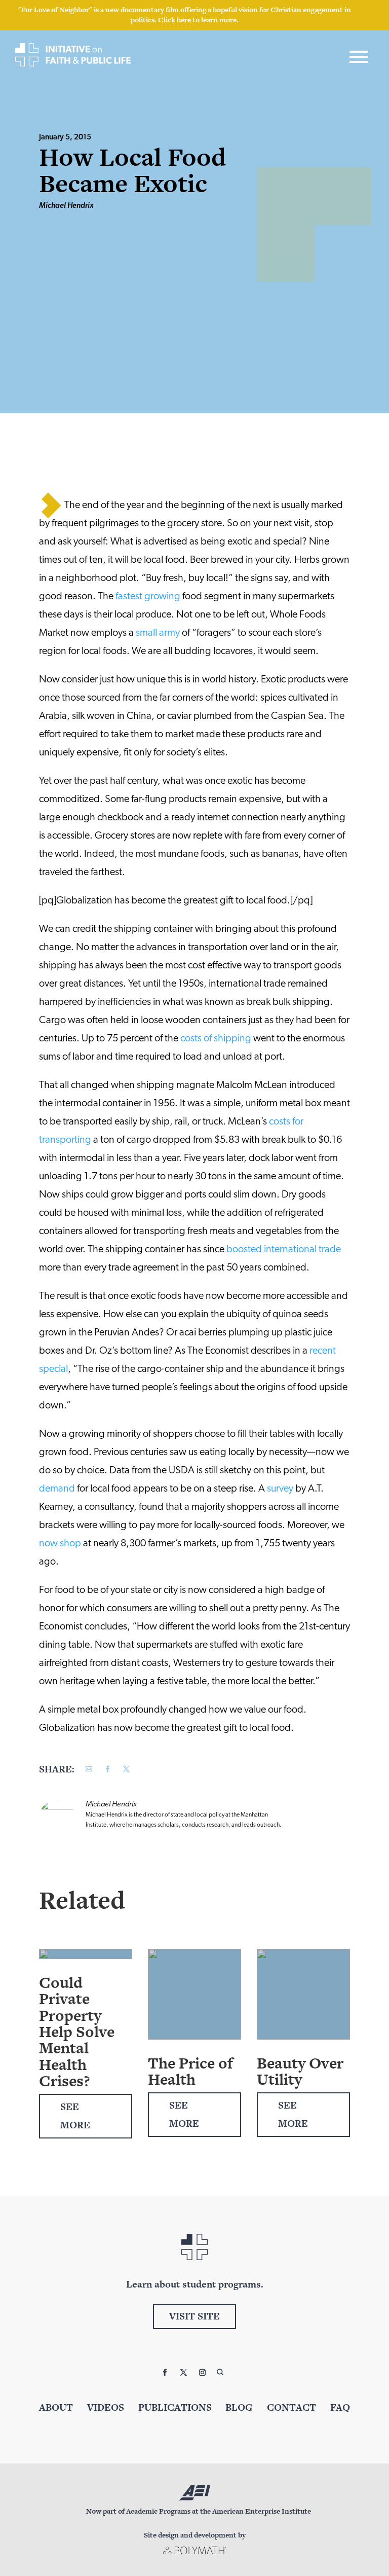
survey (280, 1489)
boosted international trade (284, 1250)
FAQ (340, 2407)
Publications (175, 2407)
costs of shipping (216, 1039)
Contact (291, 2407)
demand (57, 1489)
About (56, 2407)
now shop (60, 1544)
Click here (174, 20)
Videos (106, 2407)
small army (158, 633)
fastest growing (148, 597)
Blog (239, 2407)
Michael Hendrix (66, 206)
